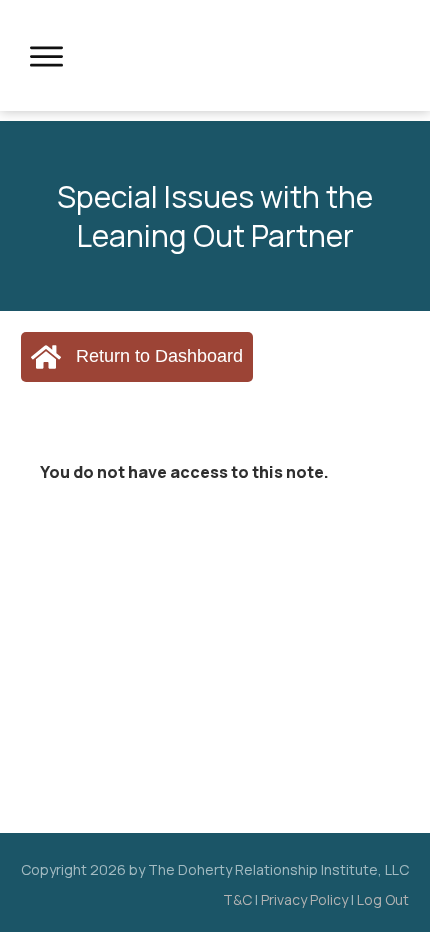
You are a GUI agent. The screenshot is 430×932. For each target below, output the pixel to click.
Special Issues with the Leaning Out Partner (215, 216)
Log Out (383, 899)
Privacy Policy (304, 899)
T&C (237, 899)
